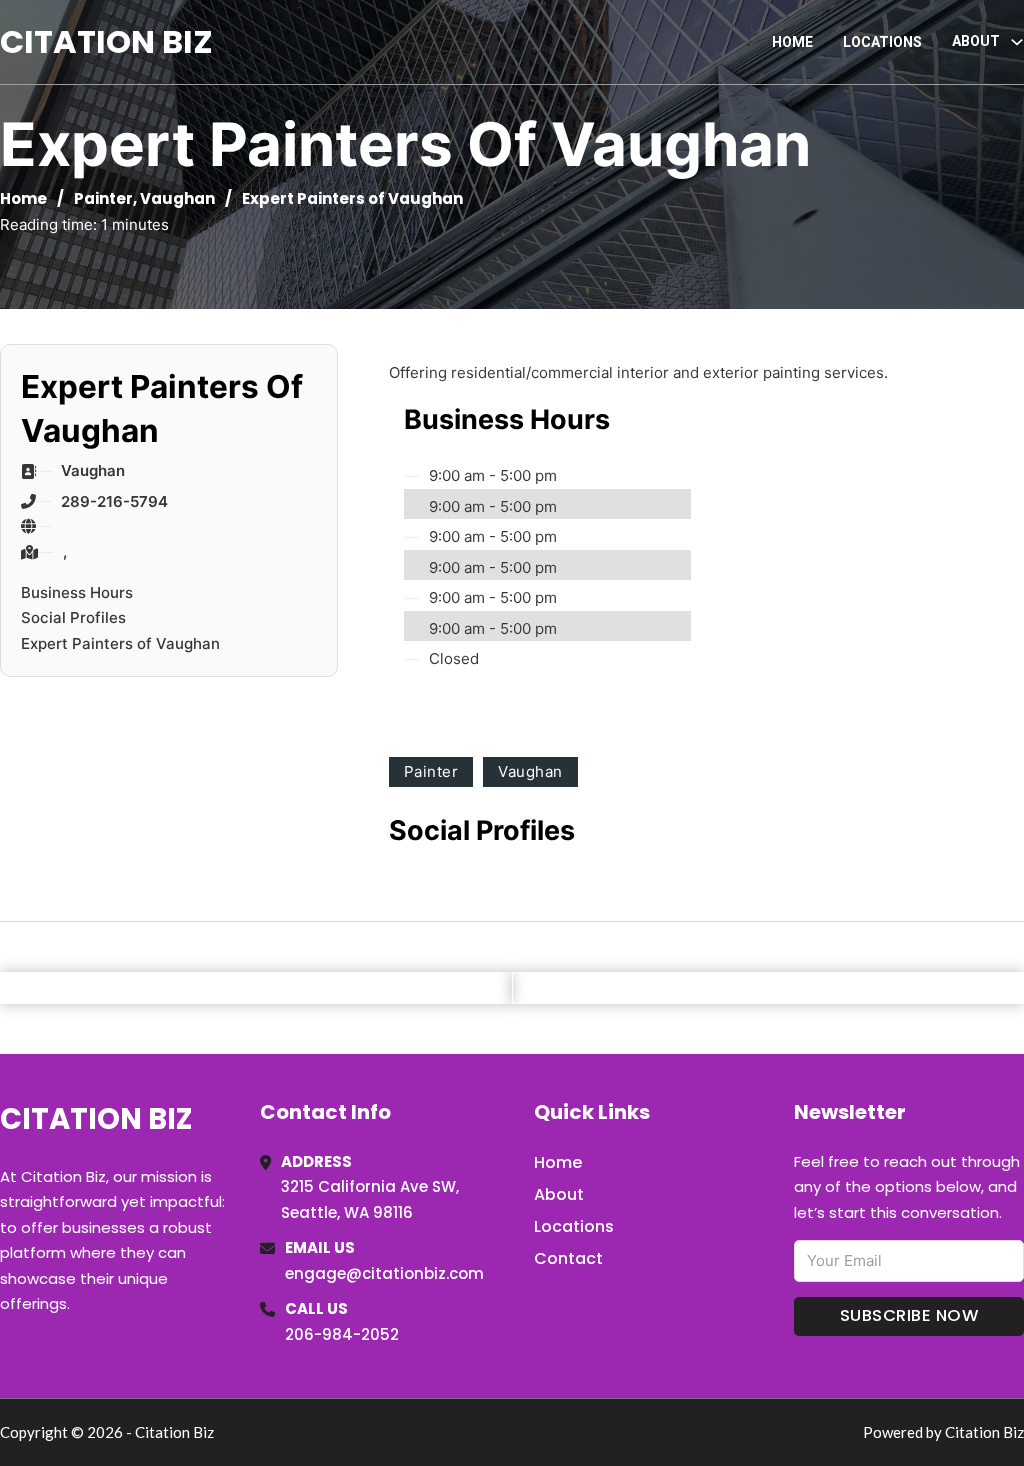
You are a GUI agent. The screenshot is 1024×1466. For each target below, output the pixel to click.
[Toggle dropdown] (1017, 42)
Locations (882, 42)
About (559, 1194)
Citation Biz (106, 41)
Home (792, 42)
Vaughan (177, 198)
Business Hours (77, 592)
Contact (568, 1258)
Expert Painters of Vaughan (120, 643)
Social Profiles (73, 617)
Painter (103, 198)
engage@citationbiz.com (384, 1273)
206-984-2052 (342, 1334)
